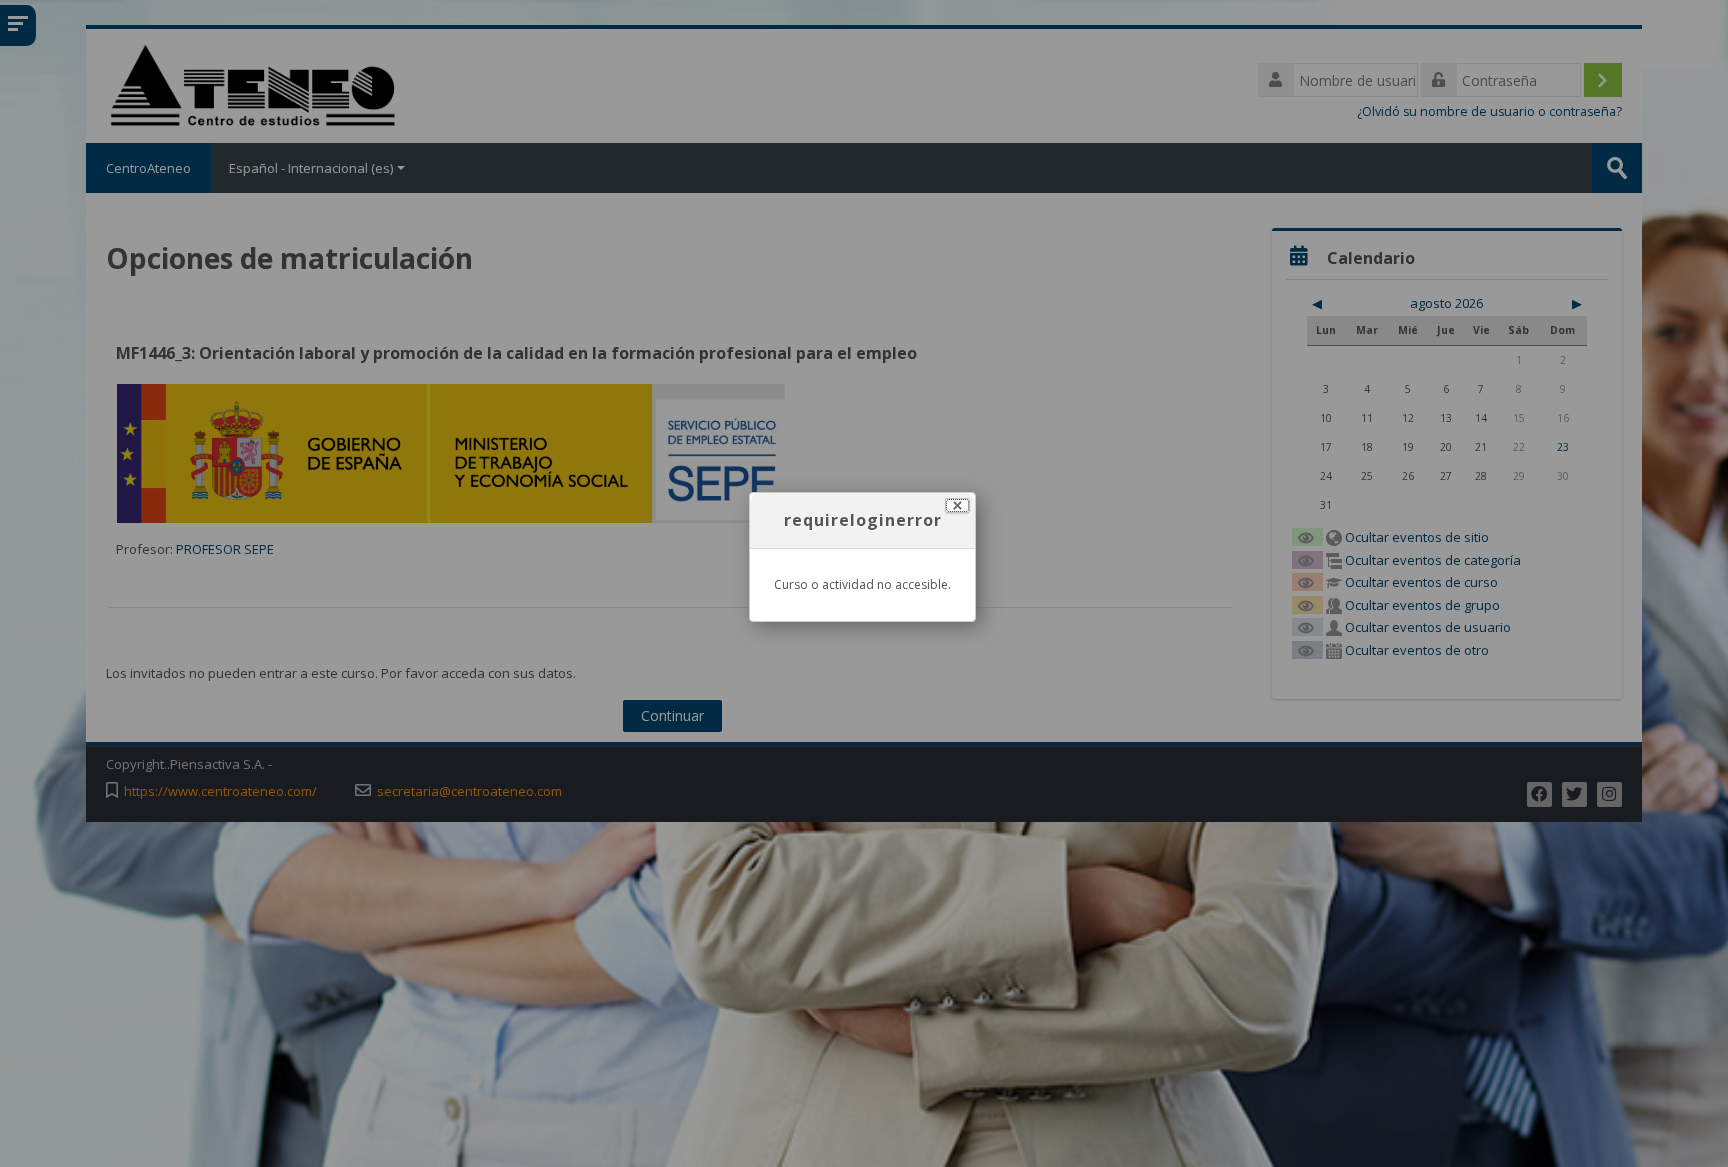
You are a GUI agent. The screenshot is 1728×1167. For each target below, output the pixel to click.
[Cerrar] (957, 505)
